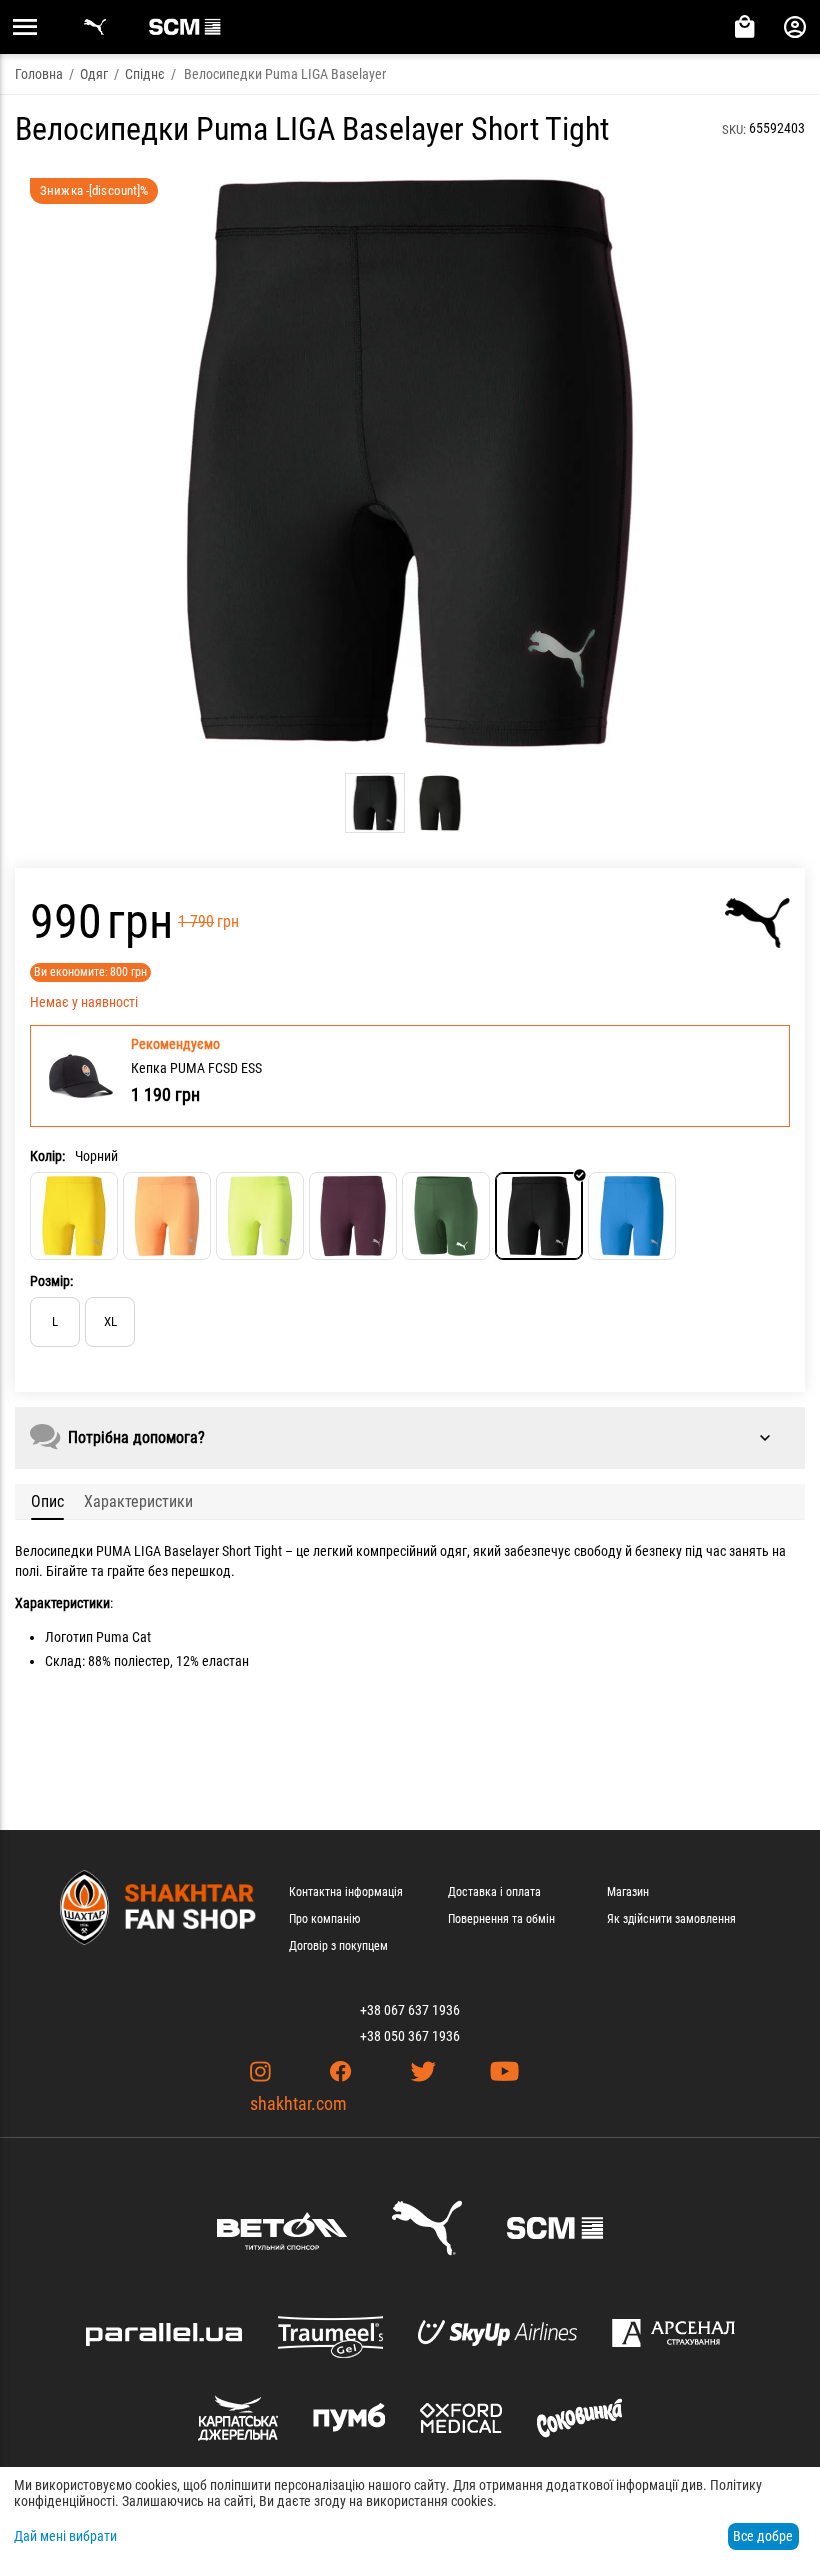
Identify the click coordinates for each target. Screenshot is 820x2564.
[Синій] (632, 1216)
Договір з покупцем (338, 1946)
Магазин (628, 1892)
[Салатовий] (260, 1216)
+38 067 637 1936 (410, 2010)
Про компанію (324, 1919)
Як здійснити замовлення (671, 1919)
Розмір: (51, 1281)
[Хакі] (446, 1216)
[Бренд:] (757, 923)
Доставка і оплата (494, 1892)
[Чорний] (539, 1216)
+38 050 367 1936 (410, 2036)
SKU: (734, 129)
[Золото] (167, 1216)
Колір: (47, 1156)
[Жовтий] (74, 1216)
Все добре (763, 2536)
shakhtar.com (298, 2103)
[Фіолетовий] (353, 1216)
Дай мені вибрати (65, 2536)
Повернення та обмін (501, 1919)
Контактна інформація (346, 1892)
